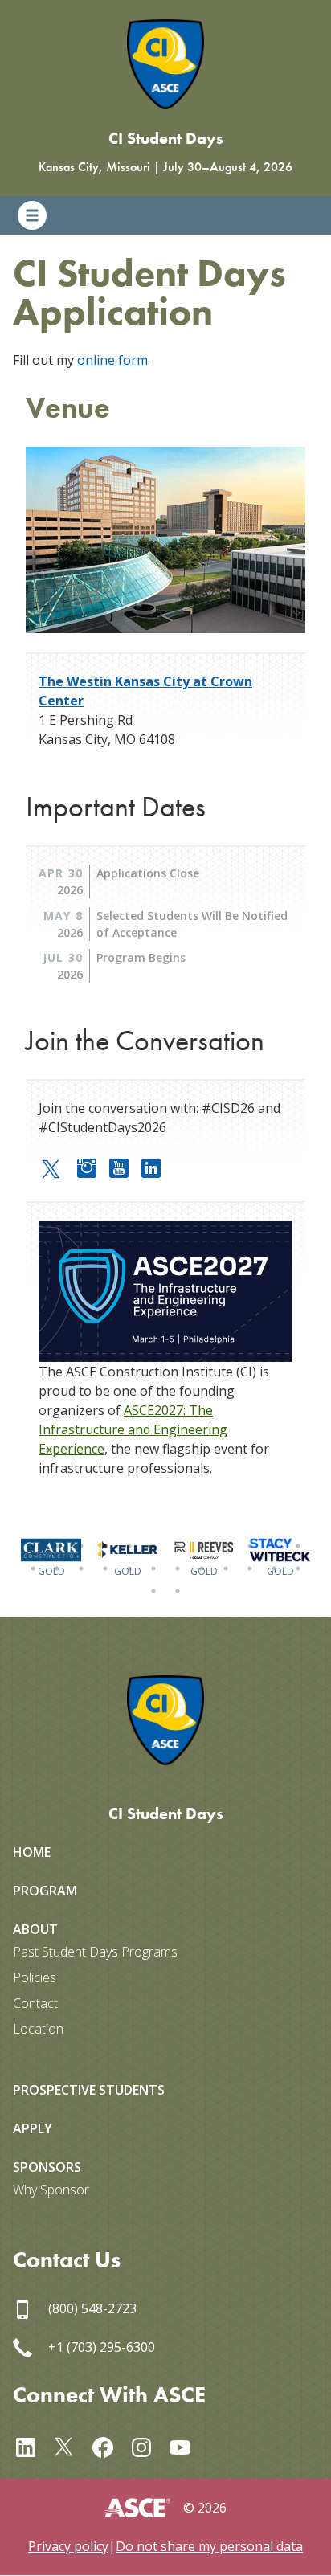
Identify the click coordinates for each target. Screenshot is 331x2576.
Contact (35, 2003)
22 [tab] (250, 1568)
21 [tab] (226, 1568)
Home (32, 1852)
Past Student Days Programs (95, 1952)
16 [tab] (105, 1568)
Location (38, 2029)
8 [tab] (202, 1546)
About (35, 1929)
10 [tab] (250, 1546)
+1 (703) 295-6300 (100, 2347)
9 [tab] (226, 1546)
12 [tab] (298, 1546)
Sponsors (47, 2167)
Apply (33, 2128)
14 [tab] (57, 1568)
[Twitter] (58, 1167)
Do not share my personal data (209, 2546)
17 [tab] (129, 1568)
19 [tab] (178, 1568)
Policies (35, 1977)
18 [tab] (153, 1568)
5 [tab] (129, 1546)
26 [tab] (178, 1591)
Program (45, 1891)
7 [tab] (178, 1546)
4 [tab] (105, 1546)
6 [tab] (153, 1546)
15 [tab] (81, 1568)
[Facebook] (109, 2445)
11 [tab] (274, 1546)
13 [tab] (33, 1568)
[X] (71, 2445)
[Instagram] (93, 1166)
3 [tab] (81, 1546)
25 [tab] (153, 1591)
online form (112, 360)
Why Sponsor (51, 2190)
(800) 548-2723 (91, 2308)
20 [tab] (202, 1568)
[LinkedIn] (157, 1166)
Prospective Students (89, 2090)
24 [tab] (298, 1568)
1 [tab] (33, 1546)
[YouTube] (125, 1166)
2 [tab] (57, 1546)
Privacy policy (68, 2546)
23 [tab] (274, 1568)
